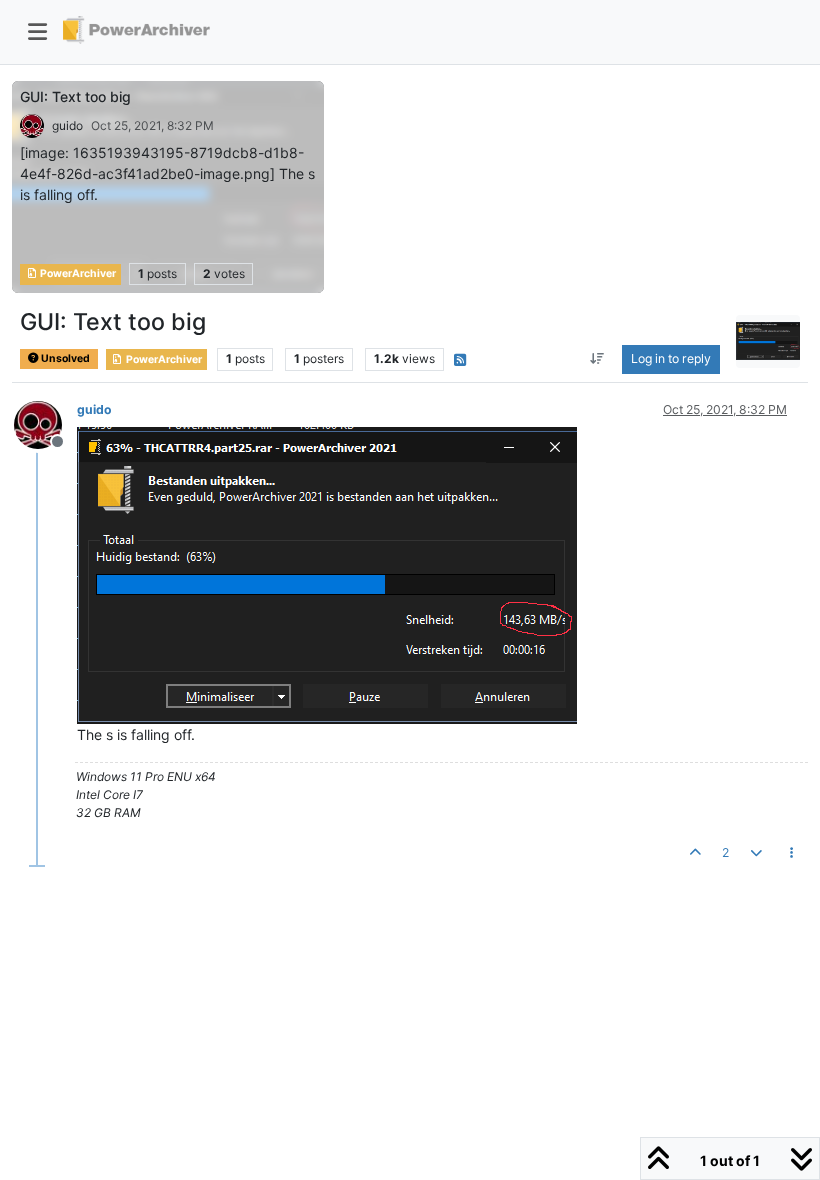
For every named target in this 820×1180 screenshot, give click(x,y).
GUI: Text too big (75, 96)
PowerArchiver (77, 273)
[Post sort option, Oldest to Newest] (597, 359)
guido (67, 125)
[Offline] (45, 422)
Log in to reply (671, 358)
